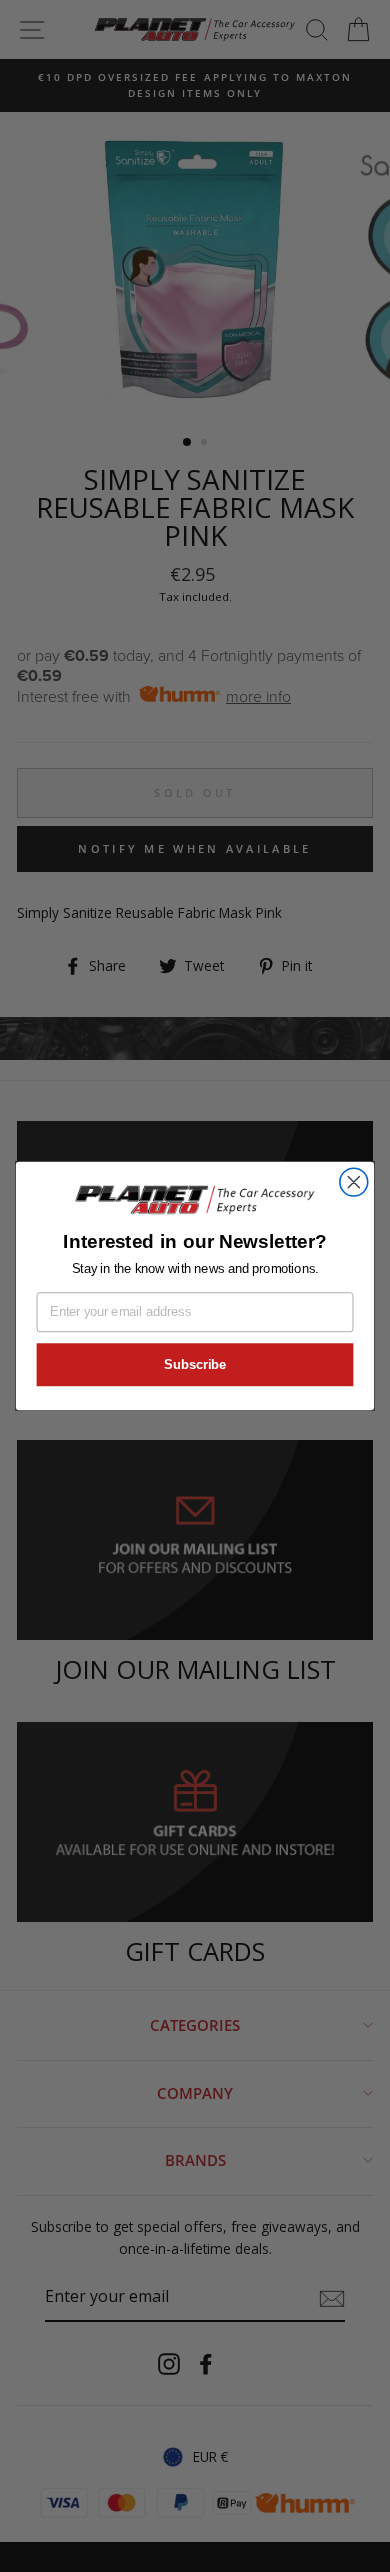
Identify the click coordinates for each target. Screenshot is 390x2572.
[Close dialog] (354, 1182)
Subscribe (195, 1365)
